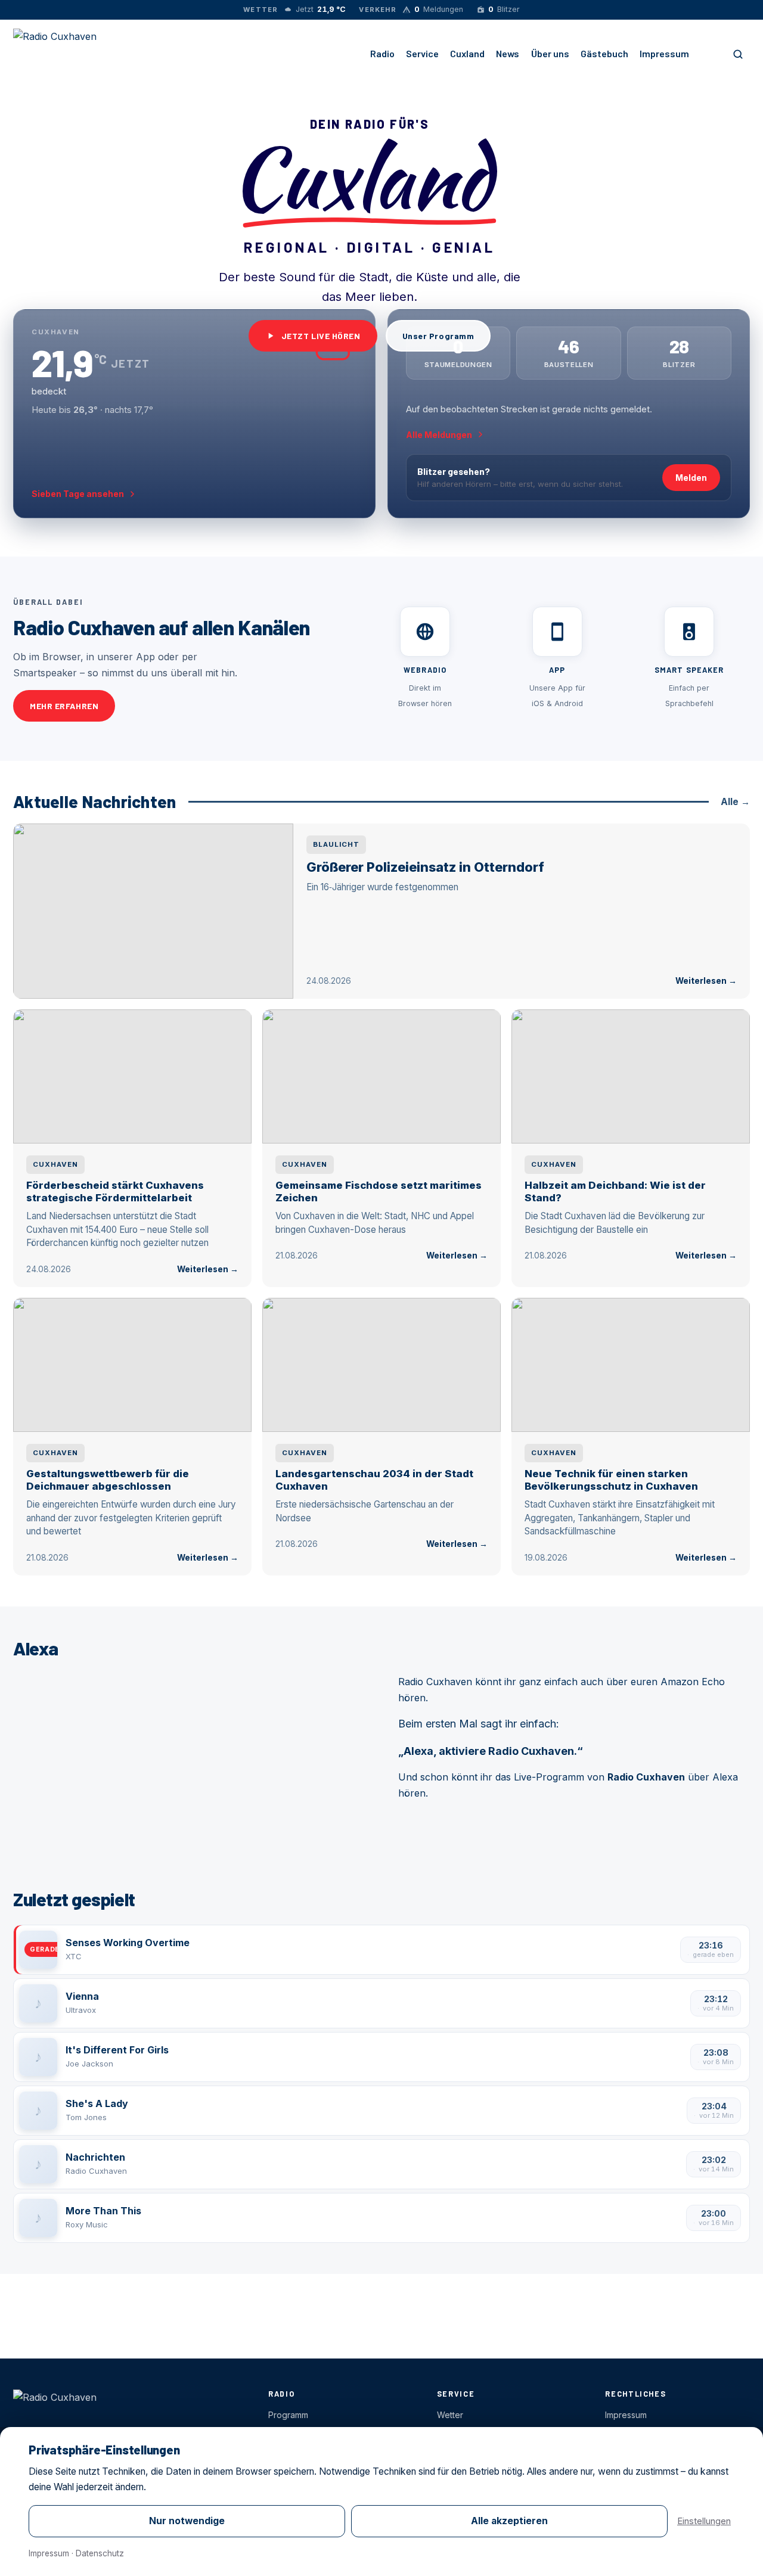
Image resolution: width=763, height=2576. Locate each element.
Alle (735, 802)
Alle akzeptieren (509, 2521)
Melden (691, 478)
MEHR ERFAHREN (64, 706)
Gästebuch (604, 53)
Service (422, 53)
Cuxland (467, 53)
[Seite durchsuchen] (738, 54)
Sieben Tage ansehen (78, 494)
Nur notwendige (187, 2521)
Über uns (550, 53)
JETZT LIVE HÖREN (321, 336)
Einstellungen (704, 2521)
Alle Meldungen (439, 435)
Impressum (664, 53)
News (508, 53)
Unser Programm (438, 336)
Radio (382, 53)
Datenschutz (100, 2553)
